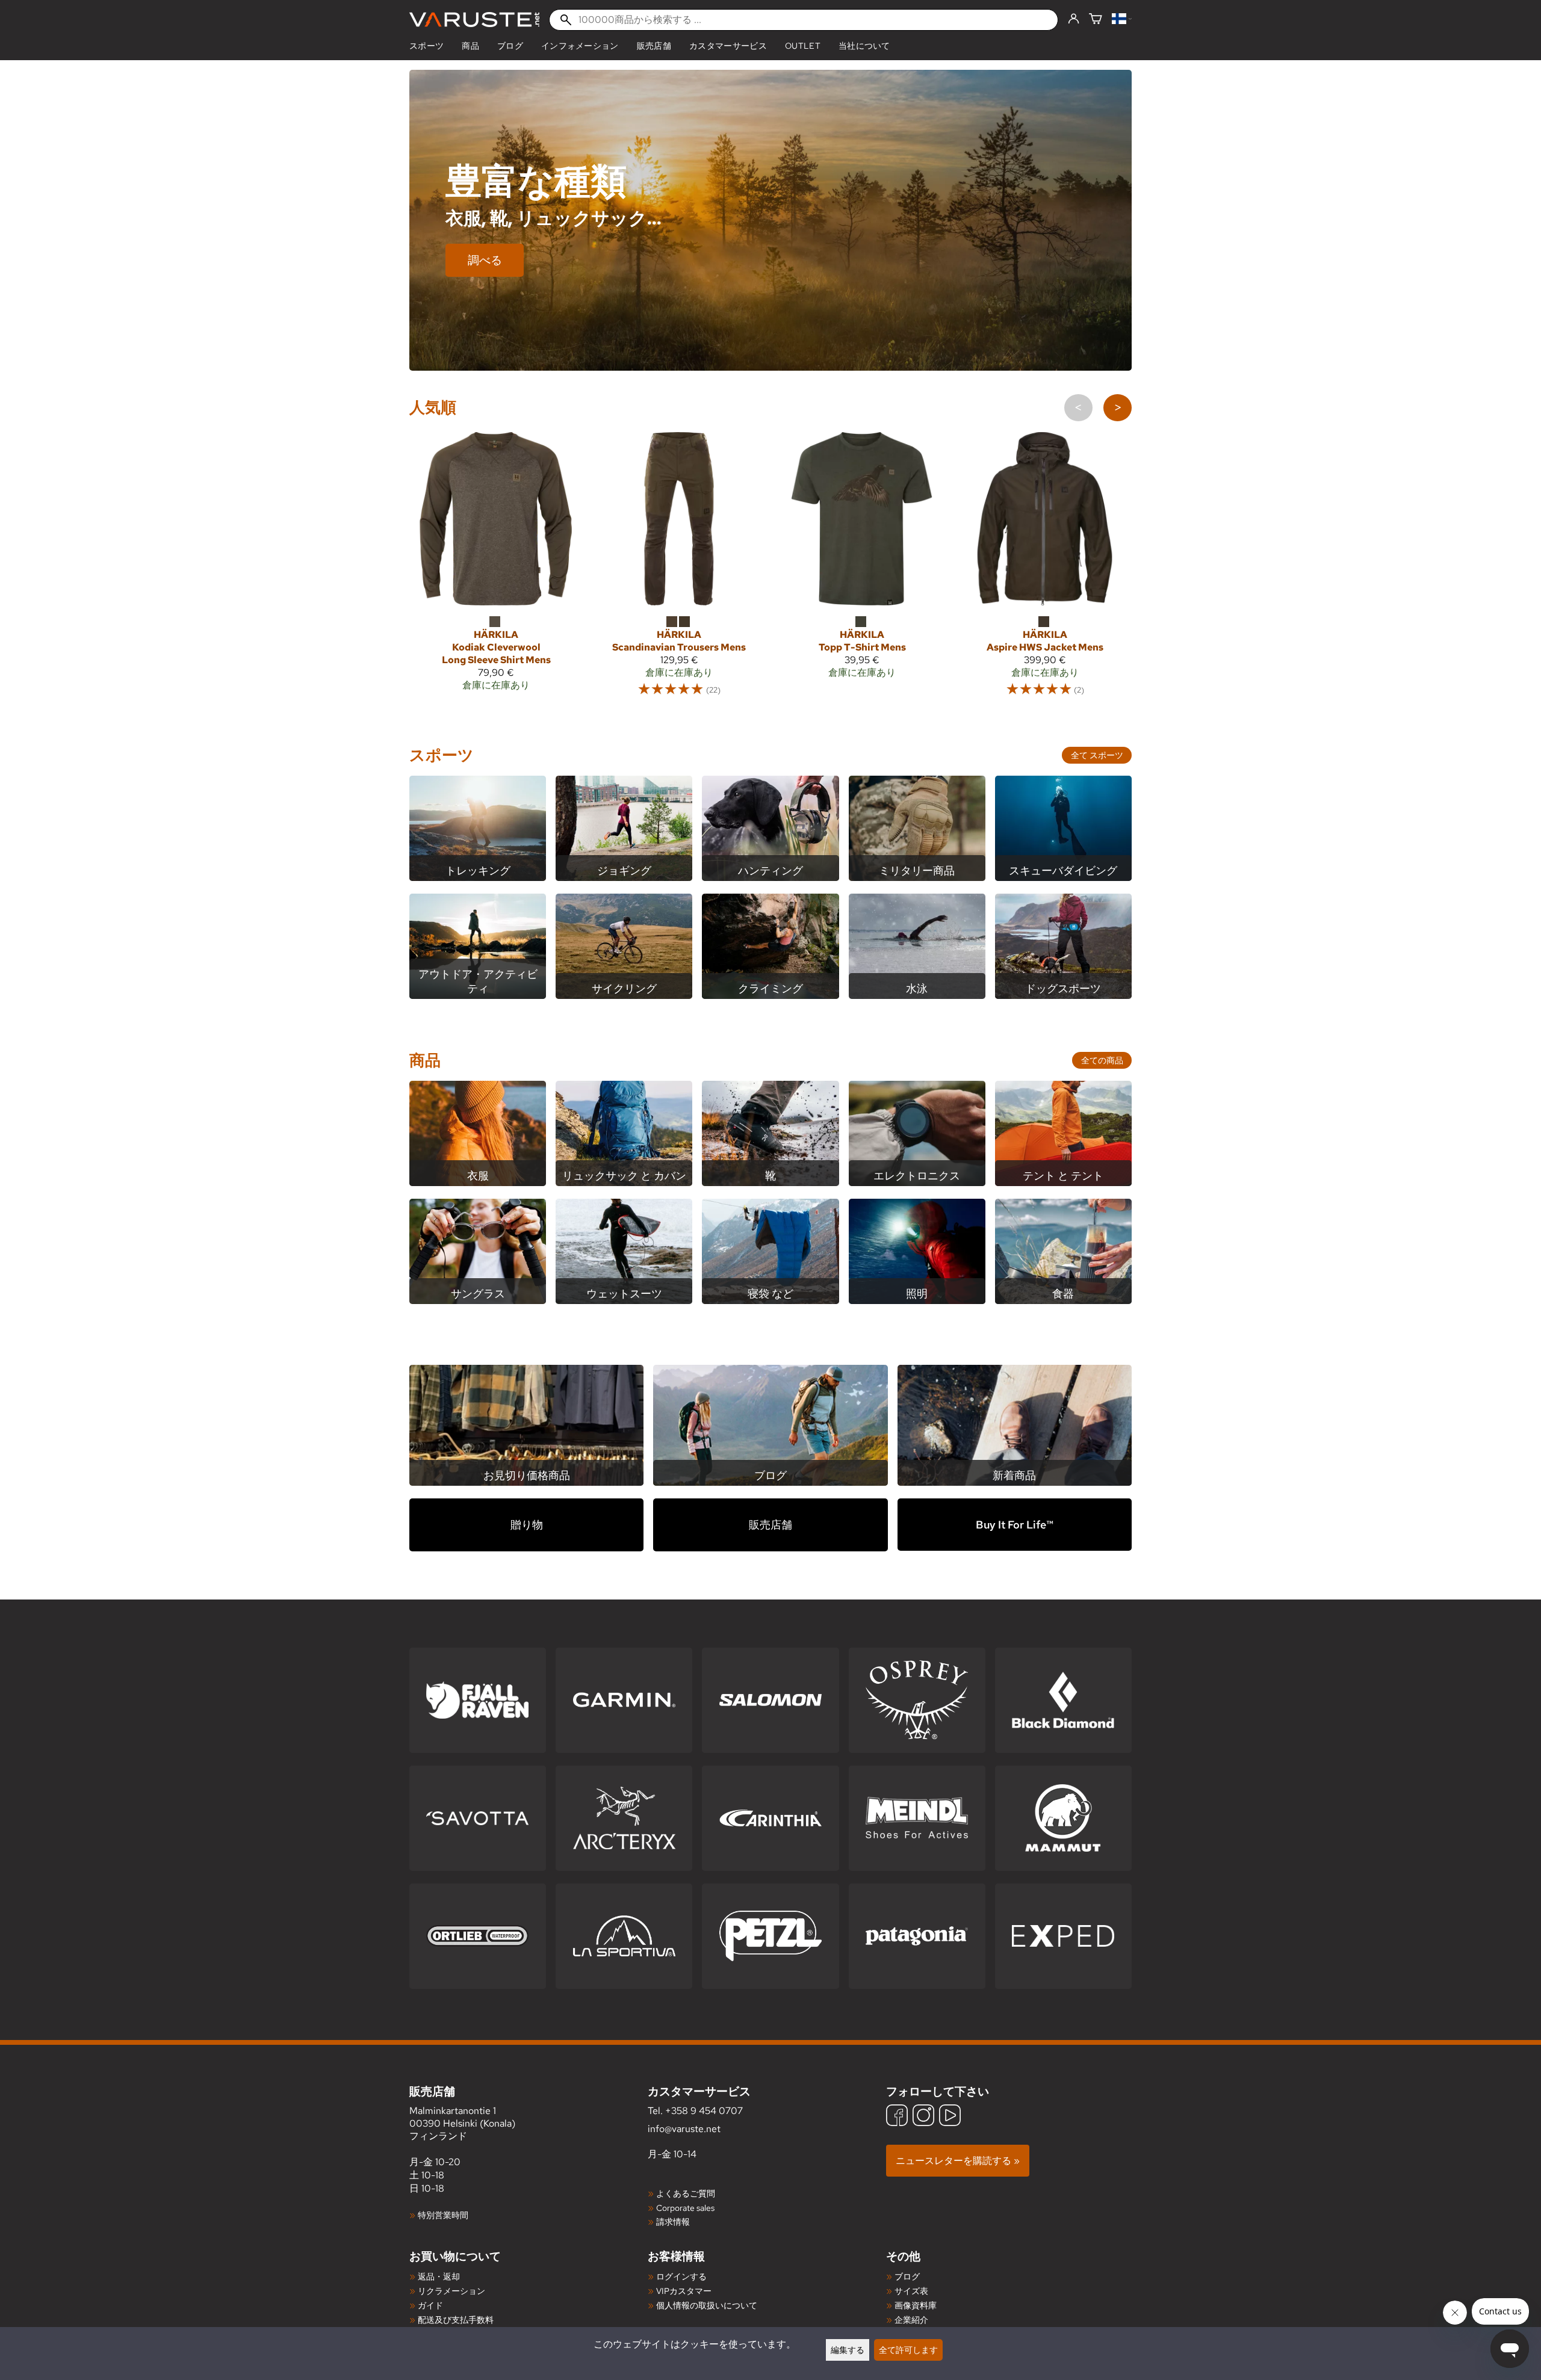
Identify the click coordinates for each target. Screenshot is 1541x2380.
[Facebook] (897, 2117)
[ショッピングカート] (1096, 20)
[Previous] (1078, 408)
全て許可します (908, 2350)
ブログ (510, 46)
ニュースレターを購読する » (958, 2161)
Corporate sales (685, 2208)
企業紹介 (911, 2320)
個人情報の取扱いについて (707, 2305)
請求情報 (673, 2221)
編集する (848, 2350)
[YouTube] (950, 2117)
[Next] (1118, 408)
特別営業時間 (443, 2215)
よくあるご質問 (686, 2193)
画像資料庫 (916, 2305)
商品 (470, 46)
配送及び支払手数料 (456, 2320)
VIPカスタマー (684, 2291)
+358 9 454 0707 (704, 2111)
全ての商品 (1102, 1060)
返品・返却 (439, 2276)
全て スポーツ (1097, 755)
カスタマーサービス (728, 46)
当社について (864, 46)
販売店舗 (654, 46)
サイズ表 (911, 2291)
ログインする (681, 2276)
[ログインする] (1074, 19)
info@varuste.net (684, 2129)
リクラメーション (451, 2291)
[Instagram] (923, 2117)
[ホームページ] (474, 20)
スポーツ (426, 46)
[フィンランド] (1122, 20)
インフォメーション (580, 46)
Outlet (803, 46)
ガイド (430, 2305)
